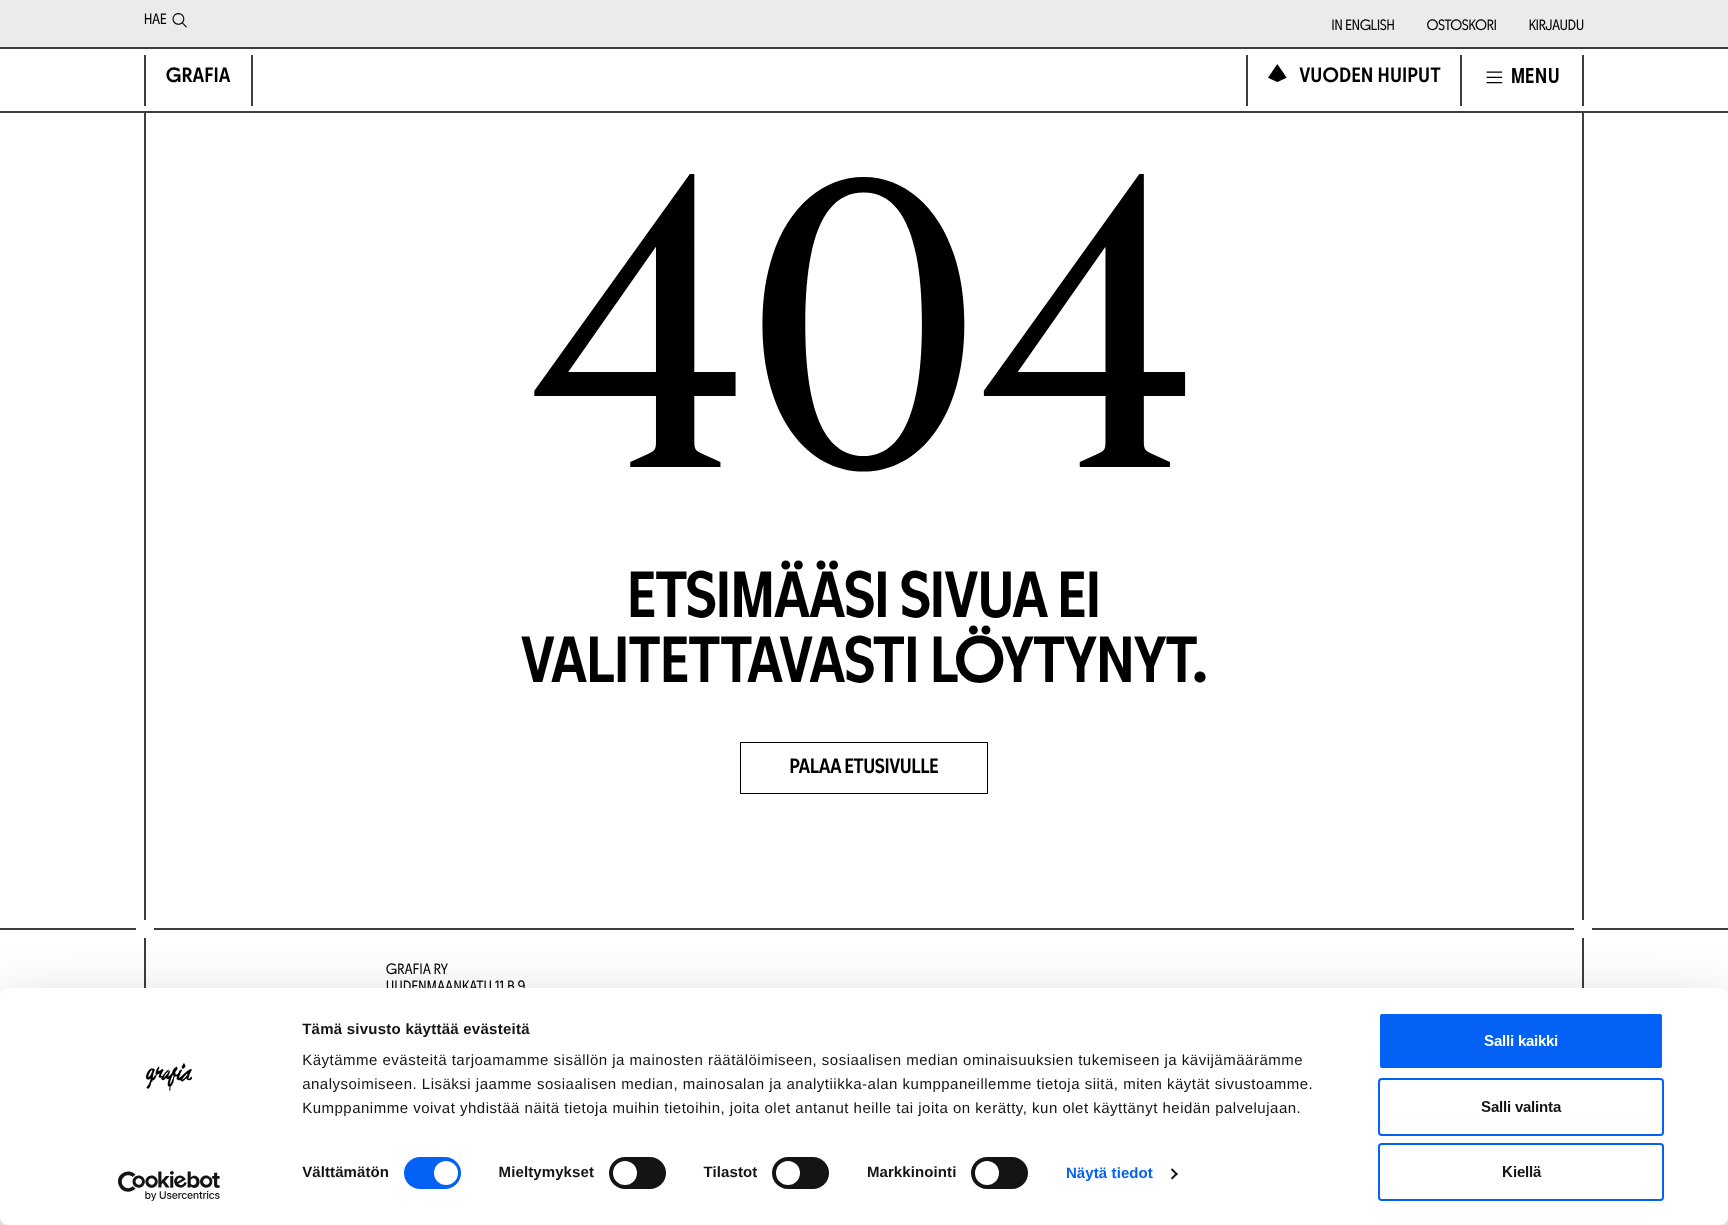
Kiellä (1521, 1171)
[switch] (637, 1173)
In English (1363, 26)
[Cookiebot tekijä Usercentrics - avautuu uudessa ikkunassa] (169, 1186)
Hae (155, 20)
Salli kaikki (1521, 1040)
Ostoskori (1462, 26)
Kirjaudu (1556, 26)
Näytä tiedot (1109, 1173)
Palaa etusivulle (864, 768)
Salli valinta (1521, 1106)
